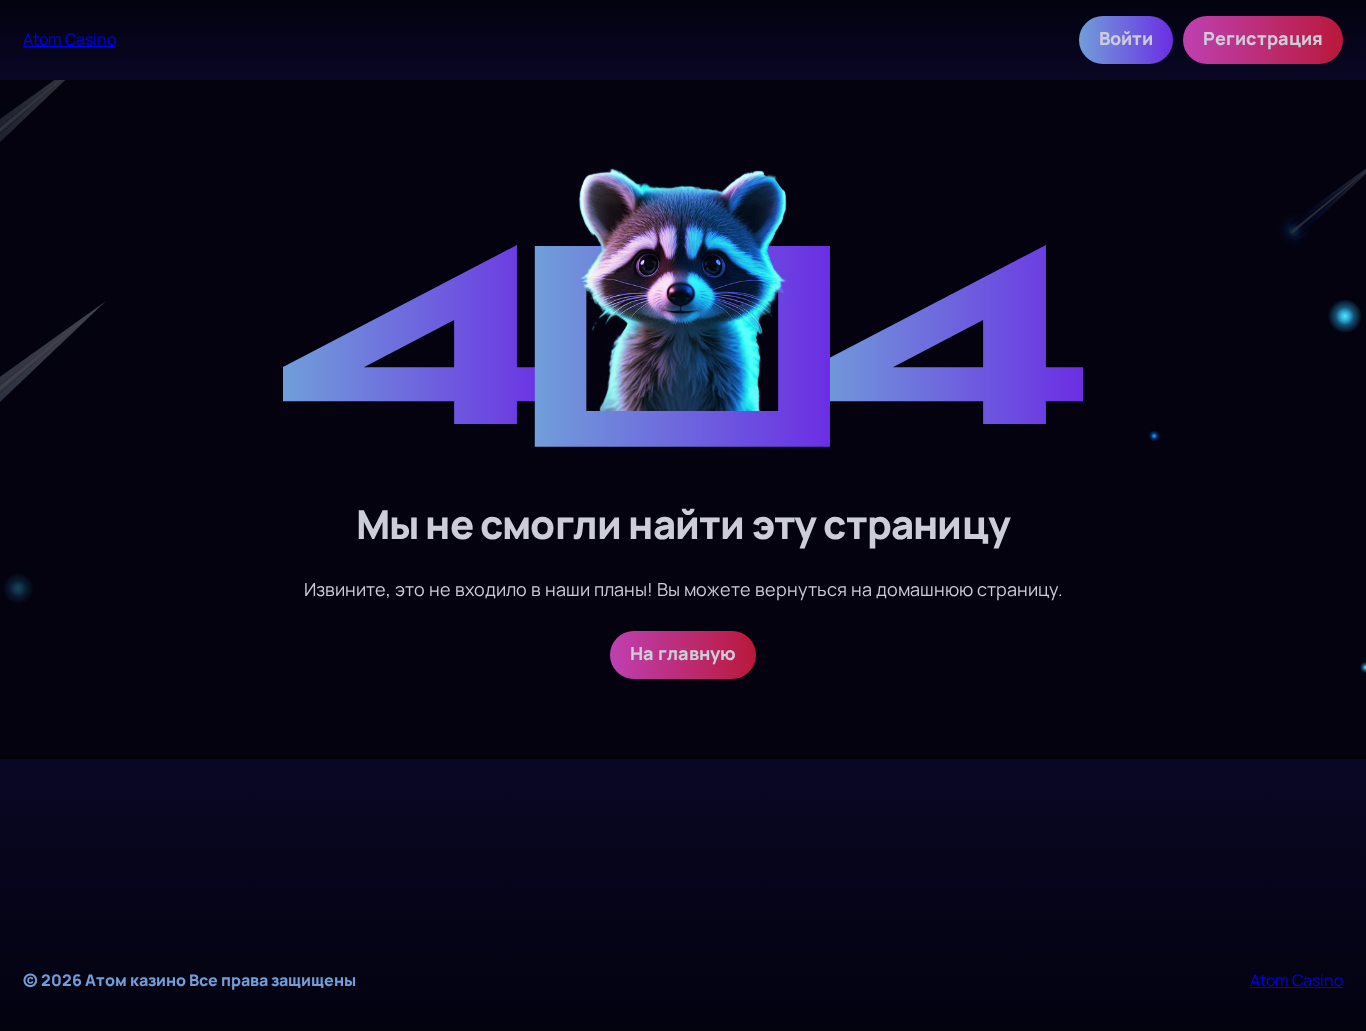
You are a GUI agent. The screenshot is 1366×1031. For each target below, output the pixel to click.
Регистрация (1263, 38)
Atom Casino (69, 39)
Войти (1126, 38)
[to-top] (1341, 969)
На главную (683, 653)
